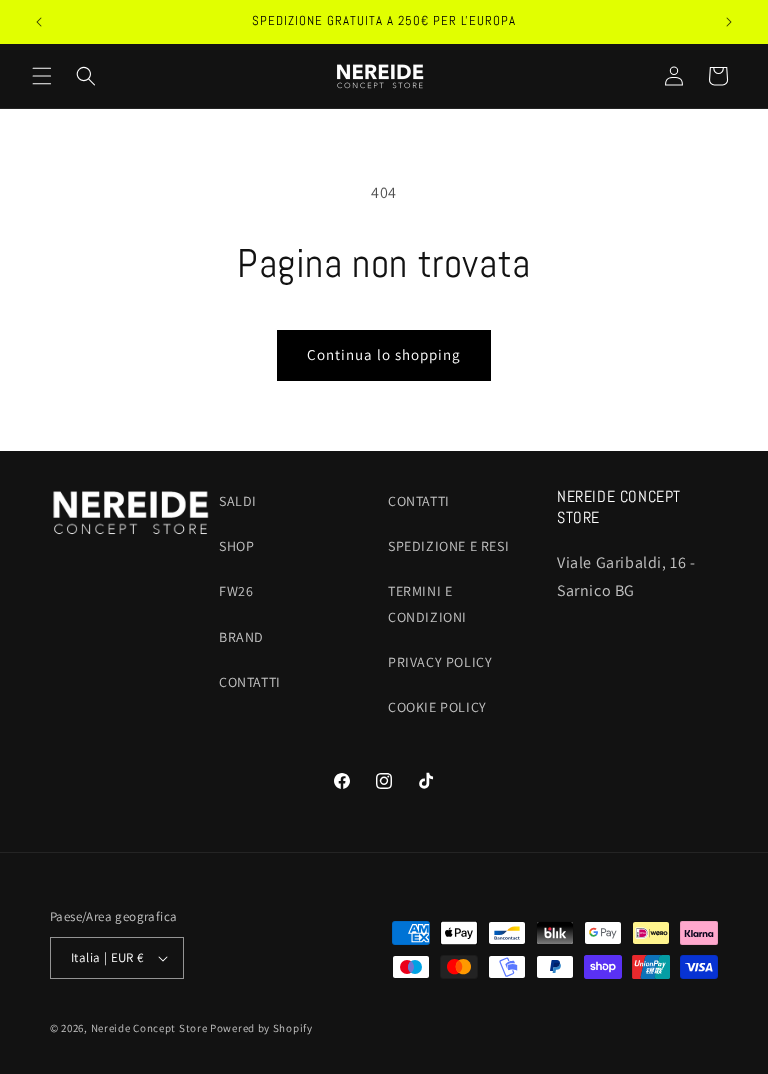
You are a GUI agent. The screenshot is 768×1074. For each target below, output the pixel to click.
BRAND (241, 637)
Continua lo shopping (384, 354)
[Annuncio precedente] (39, 22)
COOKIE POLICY (437, 707)
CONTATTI (250, 682)
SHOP (236, 546)
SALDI (238, 501)
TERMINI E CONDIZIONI (427, 603)
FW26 (236, 591)
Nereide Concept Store (149, 1028)
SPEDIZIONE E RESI (448, 546)
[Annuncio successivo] (729, 22)
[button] (42, 76)
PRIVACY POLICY (440, 662)
